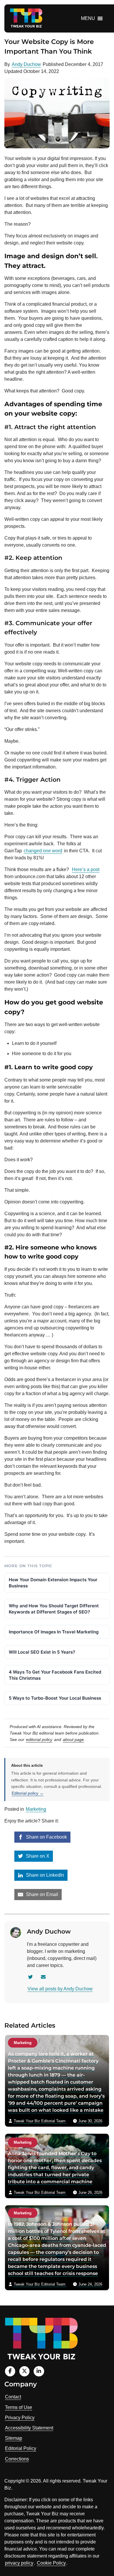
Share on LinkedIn (44, 1875)
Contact (13, 2397)
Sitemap (14, 2438)
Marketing (36, 1809)
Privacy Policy (20, 2418)
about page (73, 1740)
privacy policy (19, 2563)
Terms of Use (19, 2407)
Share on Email (42, 1894)
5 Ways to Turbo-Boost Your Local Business (55, 1698)
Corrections (17, 2459)
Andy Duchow (26, 64)
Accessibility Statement (29, 2428)
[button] (88, 18)
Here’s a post (86, 869)
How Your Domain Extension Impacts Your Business (53, 1583)
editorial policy (39, 1740)
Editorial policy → (28, 1793)
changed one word (43, 851)
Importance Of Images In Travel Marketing (54, 1632)
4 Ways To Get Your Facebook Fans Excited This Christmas (55, 1675)
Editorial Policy (21, 2448)
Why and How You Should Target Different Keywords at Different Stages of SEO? (54, 1609)
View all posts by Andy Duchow (60, 1989)
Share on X (37, 1856)
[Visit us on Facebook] (10, 2371)
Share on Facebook (46, 1837)
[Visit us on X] (24, 2371)
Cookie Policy (51, 2563)
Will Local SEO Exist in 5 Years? (42, 1652)
